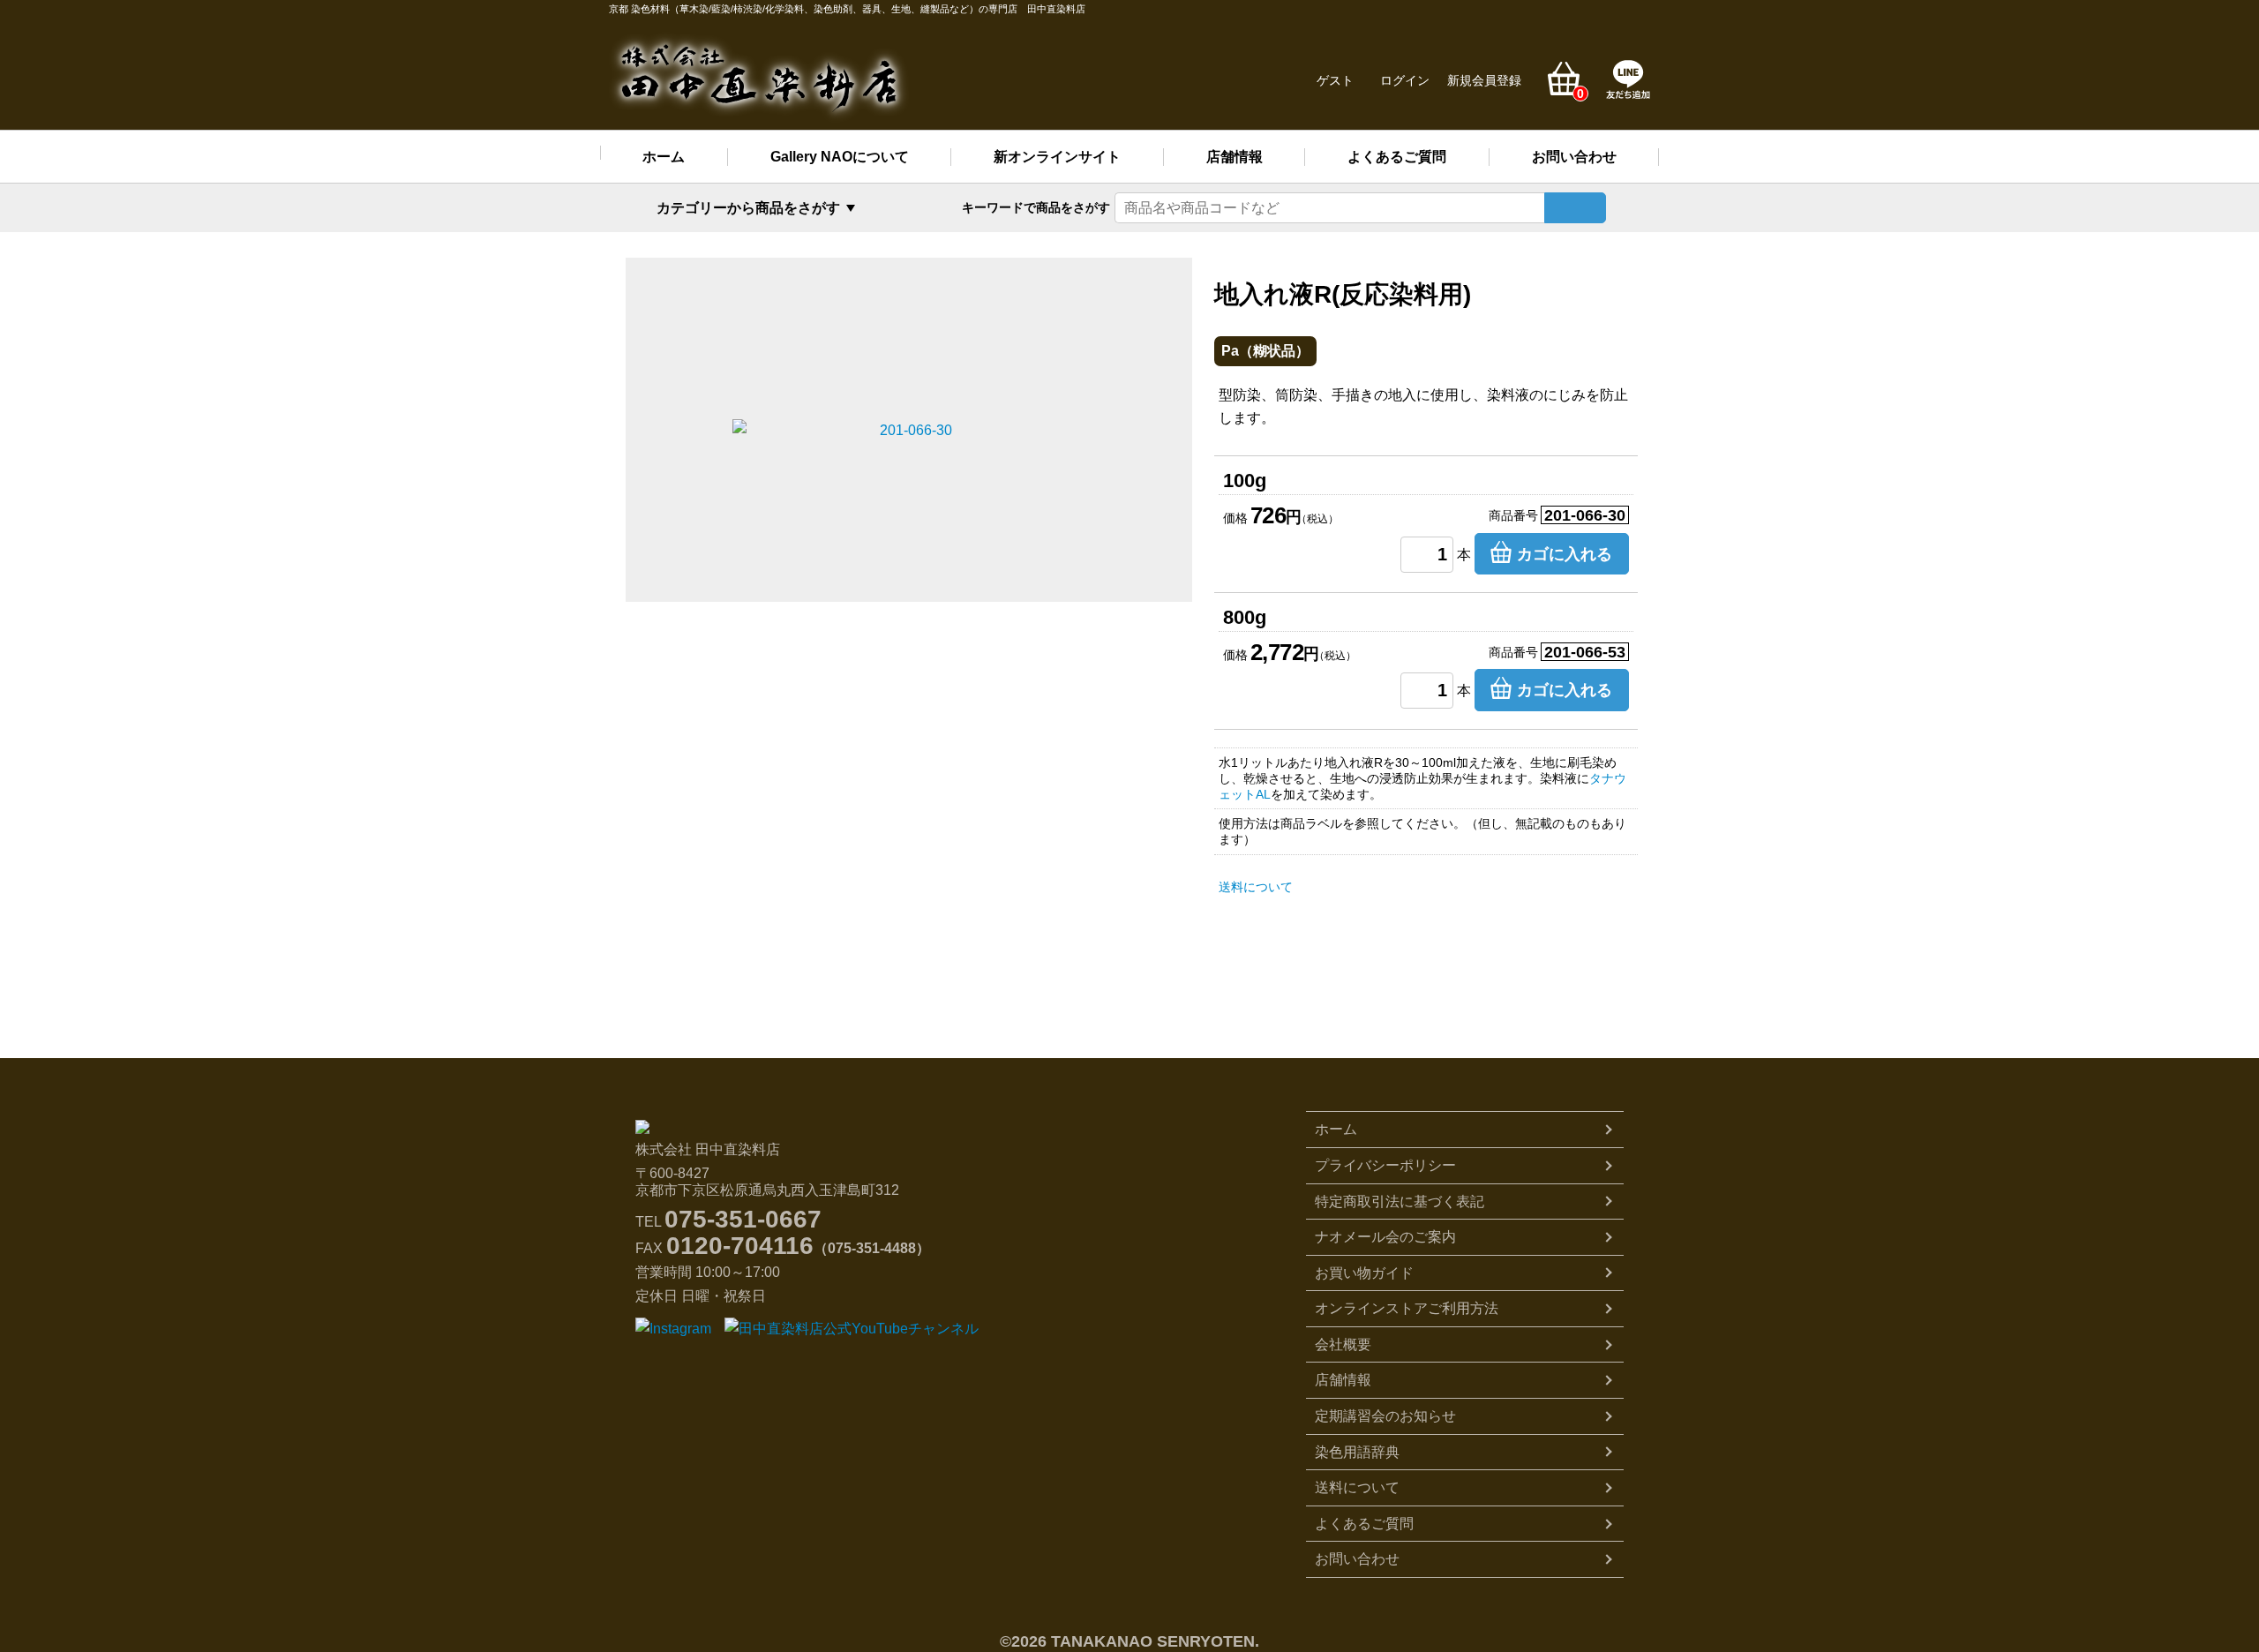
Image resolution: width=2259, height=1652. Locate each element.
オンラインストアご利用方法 (1407, 1308)
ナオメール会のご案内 (1385, 1237)
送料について (1256, 887)
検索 (1575, 208)
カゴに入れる (1565, 554)
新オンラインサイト (1057, 157)
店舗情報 (1235, 157)
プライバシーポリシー (1385, 1165)
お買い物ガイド (1364, 1273)
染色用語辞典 (1357, 1452)
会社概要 (1343, 1344)
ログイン (1405, 80)
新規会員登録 (1484, 80)
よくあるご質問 (1397, 157)
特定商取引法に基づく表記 (1400, 1201)
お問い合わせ (1574, 157)
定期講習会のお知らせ (1385, 1416)
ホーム (664, 157)
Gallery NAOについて (840, 157)
